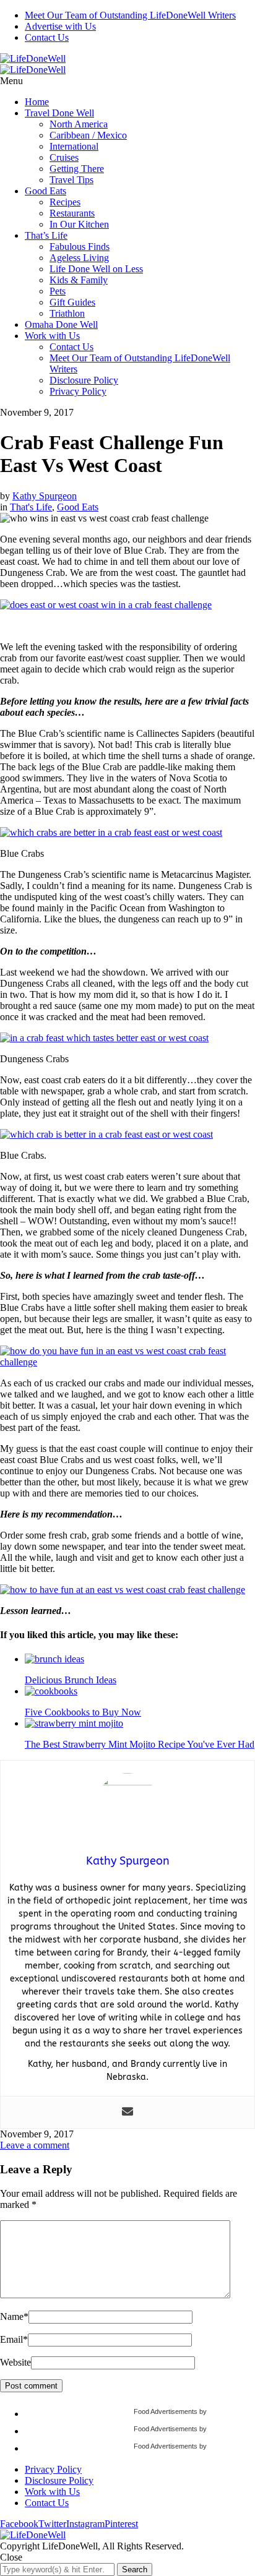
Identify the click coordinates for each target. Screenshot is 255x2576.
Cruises (64, 157)
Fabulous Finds (80, 247)
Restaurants (72, 213)
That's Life (31, 507)
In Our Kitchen (79, 224)
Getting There (77, 169)
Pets (58, 291)
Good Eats (45, 191)
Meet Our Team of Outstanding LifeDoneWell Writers (130, 15)
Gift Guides (72, 302)
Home (37, 102)
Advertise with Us (60, 26)
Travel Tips (71, 180)
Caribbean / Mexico (88, 135)
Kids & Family (79, 280)
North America (79, 124)
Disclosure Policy (84, 380)
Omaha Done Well (61, 324)
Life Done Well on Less (96, 269)
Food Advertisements (166, 2411)
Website (15, 2362)
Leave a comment (35, 2145)
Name (14, 2316)
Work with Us (52, 336)
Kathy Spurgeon (45, 496)
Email (14, 2339)
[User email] (127, 2112)
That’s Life (46, 235)
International (74, 146)
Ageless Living (79, 258)
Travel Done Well (59, 113)
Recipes (65, 202)
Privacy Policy (78, 391)
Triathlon (67, 313)
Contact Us (47, 37)
